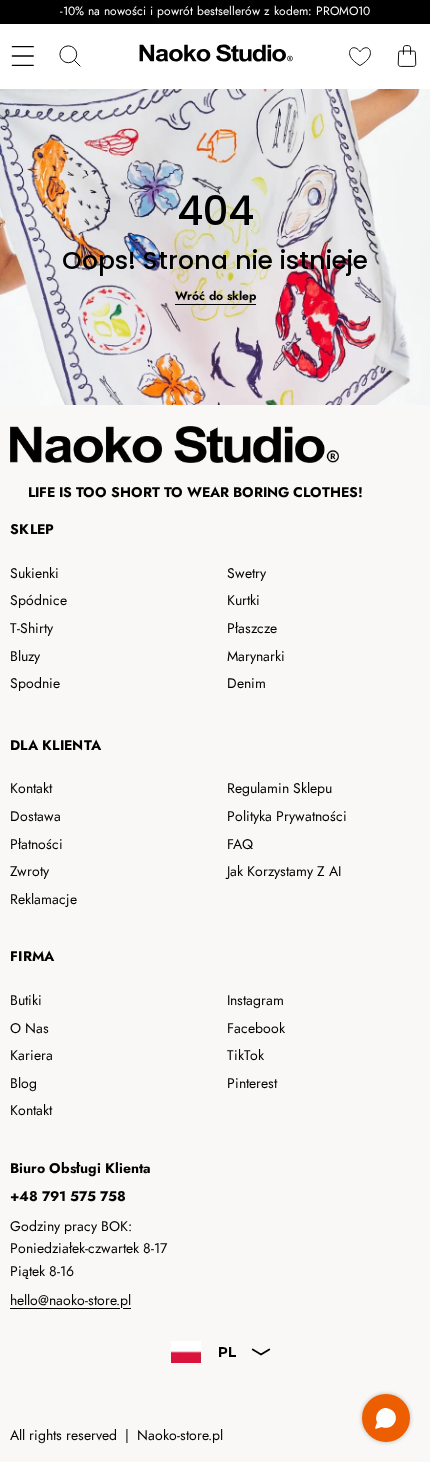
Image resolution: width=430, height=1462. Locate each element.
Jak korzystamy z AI (284, 871)
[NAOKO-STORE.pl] (214, 56)
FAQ (240, 844)
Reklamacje (43, 899)
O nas (29, 1028)
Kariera (31, 1055)
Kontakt (31, 788)
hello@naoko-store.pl (70, 1300)
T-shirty (31, 628)
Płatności (36, 844)
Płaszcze (252, 628)
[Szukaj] (69, 56)
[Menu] (22, 56)
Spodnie (35, 683)
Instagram (255, 1000)
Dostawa (35, 816)
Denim (246, 683)
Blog (23, 1083)
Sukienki (34, 573)
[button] (406, 56)
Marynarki (256, 656)
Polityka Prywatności (287, 816)
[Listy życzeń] (359, 56)
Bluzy (25, 656)
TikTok (245, 1055)
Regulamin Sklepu (279, 788)
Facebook (256, 1028)
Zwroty (29, 871)
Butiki (26, 1000)
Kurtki (243, 600)
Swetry (246, 573)
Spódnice (38, 600)
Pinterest (252, 1083)
